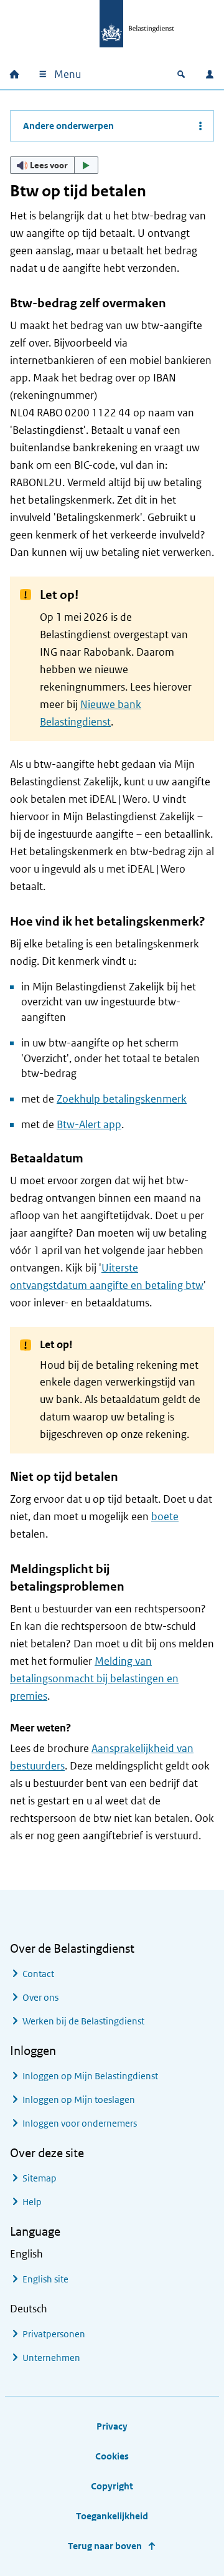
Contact (38, 1974)
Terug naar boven (105, 2546)
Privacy (112, 2426)
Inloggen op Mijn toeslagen (79, 2100)
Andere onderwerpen (68, 126)
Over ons (40, 1997)
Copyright (112, 2486)
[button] (54, 165)
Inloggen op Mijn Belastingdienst (90, 2076)
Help (32, 2202)
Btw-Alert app (89, 1124)
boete (165, 1516)
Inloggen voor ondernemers (80, 2123)
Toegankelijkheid (112, 2516)
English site (45, 2279)
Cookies (112, 2456)
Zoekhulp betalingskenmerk (122, 1099)
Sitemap (40, 2178)
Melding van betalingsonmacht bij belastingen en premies (94, 1678)
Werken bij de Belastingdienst (83, 2021)
